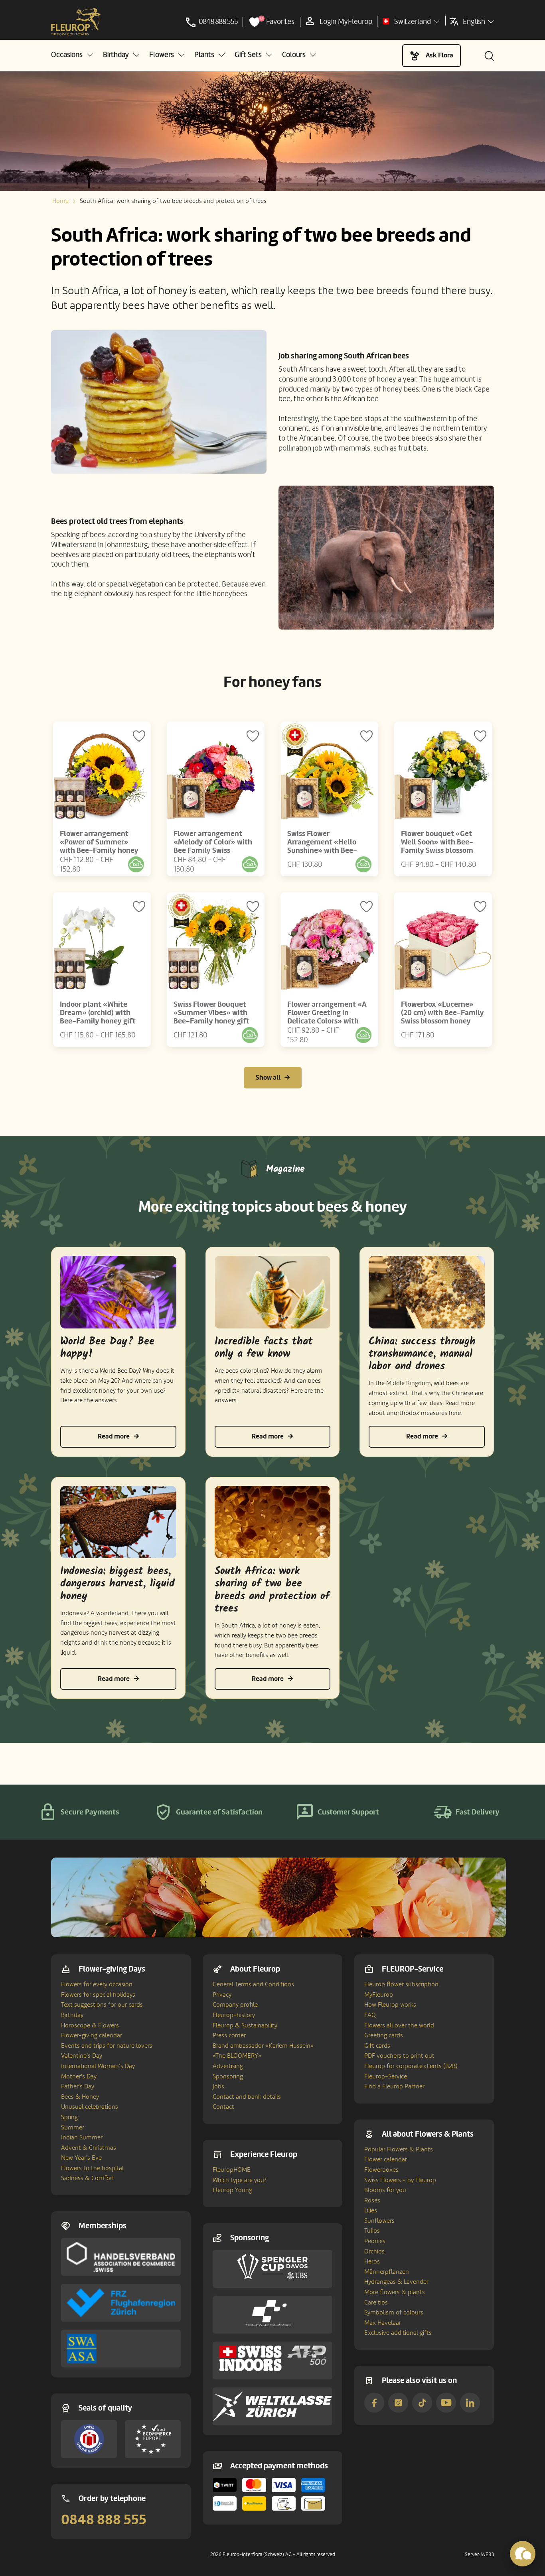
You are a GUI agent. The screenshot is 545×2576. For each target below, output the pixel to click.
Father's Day (78, 2086)
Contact (223, 2107)
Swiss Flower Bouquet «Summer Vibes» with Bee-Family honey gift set (211, 1017)
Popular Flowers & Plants (399, 2149)
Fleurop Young (232, 2190)
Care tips (376, 2302)
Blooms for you (385, 2190)
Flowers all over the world (399, 2025)
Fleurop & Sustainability (245, 2025)
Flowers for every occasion (97, 1984)
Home (60, 201)
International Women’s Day (98, 2066)
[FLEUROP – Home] (76, 22)
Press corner (229, 2035)
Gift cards (377, 2046)
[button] (72, 55)
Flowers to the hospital (92, 2168)
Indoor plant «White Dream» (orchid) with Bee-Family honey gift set (98, 1017)
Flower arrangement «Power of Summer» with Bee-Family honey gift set (99, 846)
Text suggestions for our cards (102, 2005)
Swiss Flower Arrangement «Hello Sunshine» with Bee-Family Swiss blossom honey (323, 850)
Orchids (374, 2251)
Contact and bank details (247, 2097)
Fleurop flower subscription (401, 1984)
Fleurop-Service (386, 2076)
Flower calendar (386, 2159)
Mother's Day (79, 2076)
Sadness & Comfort (88, 2178)
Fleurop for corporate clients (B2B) (411, 2066)
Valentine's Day (82, 2056)
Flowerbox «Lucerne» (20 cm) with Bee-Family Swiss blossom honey (442, 1013)
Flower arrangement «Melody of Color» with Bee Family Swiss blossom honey (213, 846)
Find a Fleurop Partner (394, 2086)
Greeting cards (384, 2035)
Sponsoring (228, 2076)
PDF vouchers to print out (399, 2056)
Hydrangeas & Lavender (396, 2282)
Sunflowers (379, 2221)
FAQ (370, 2015)
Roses (372, 2200)
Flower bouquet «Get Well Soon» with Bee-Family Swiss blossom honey (437, 846)
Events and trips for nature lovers (107, 2046)
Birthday (72, 2015)
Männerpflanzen (387, 2272)
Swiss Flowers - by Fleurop (400, 2180)
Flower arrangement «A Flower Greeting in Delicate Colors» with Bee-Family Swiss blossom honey (327, 1021)
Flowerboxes (381, 2170)
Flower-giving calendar (92, 2035)
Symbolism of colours (394, 2312)
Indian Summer (82, 2137)
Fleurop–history (234, 2015)
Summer (73, 2127)
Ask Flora (439, 55)
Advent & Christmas (89, 2148)
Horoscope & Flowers (90, 2025)
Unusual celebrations (90, 2107)
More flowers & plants (395, 2292)
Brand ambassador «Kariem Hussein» (263, 2046)
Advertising (228, 2066)
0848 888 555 (104, 2520)
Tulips (372, 2231)
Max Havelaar (383, 2323)
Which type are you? (240, 2180)
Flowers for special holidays (98, 1995)
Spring (69, 2117)
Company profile (235, 2005)
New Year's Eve (81, 2158)
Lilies (371, 2210)
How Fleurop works (390, 2005)
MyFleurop (379, 1995)
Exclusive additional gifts (398, 2333)
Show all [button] (268, 1077)
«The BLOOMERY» (237, 2056)
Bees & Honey (80, 2097)
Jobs (218, 2086)
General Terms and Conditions (253, 1984)
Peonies (375, 2241)
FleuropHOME (232, 2170)
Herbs (372, 2261)
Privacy (222, 1995)
